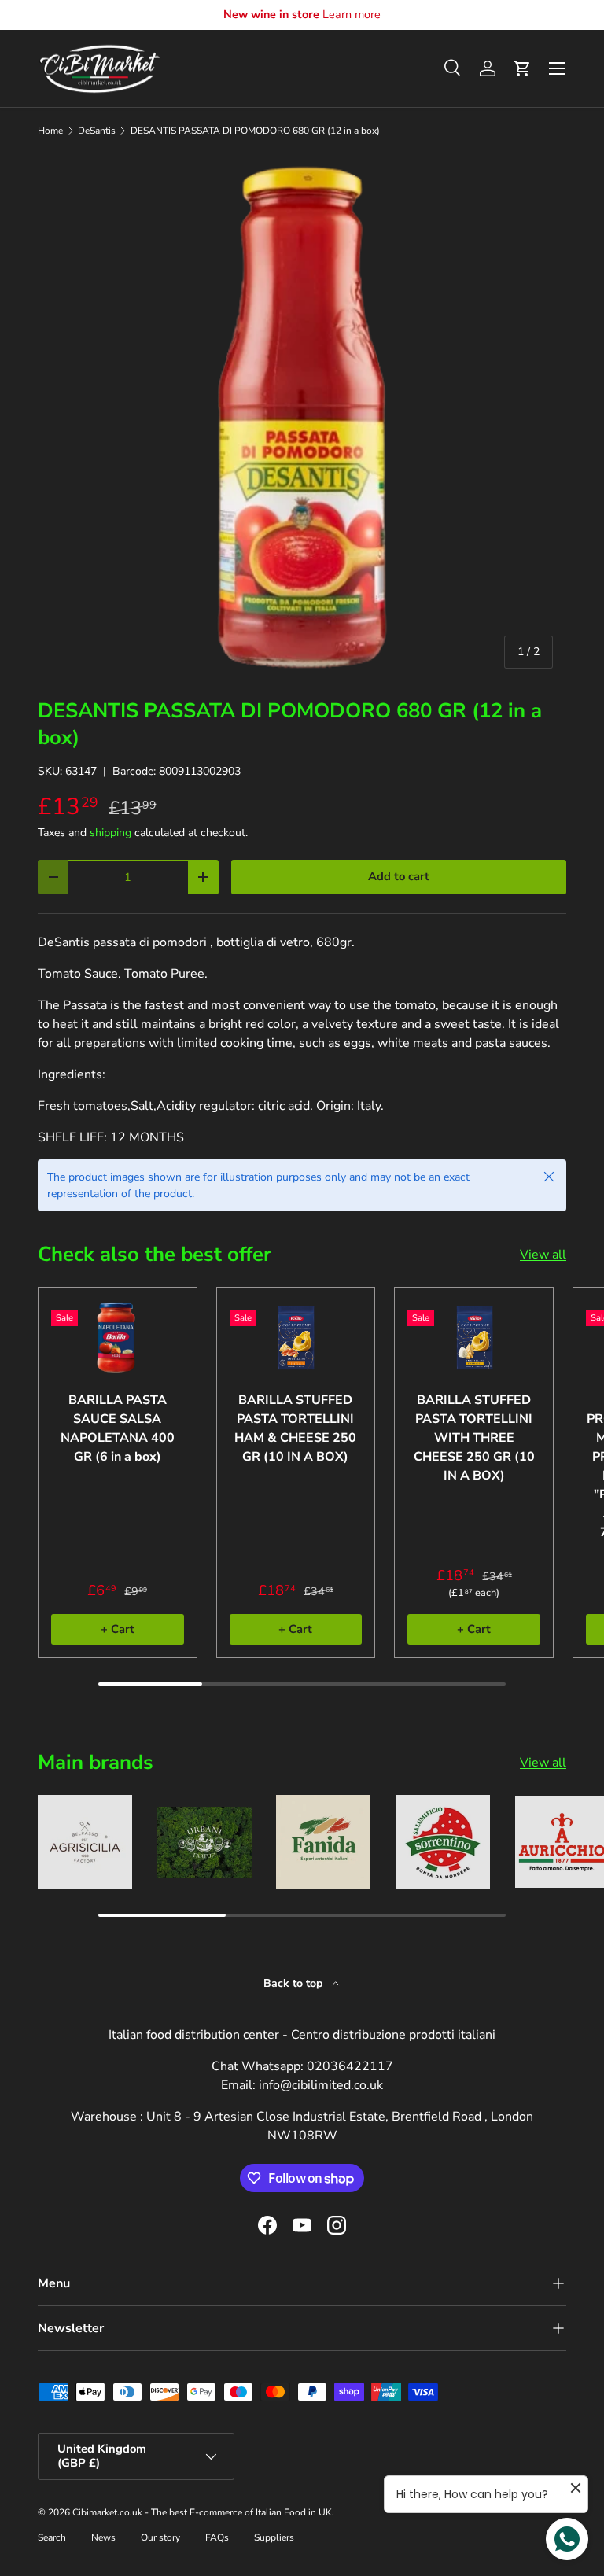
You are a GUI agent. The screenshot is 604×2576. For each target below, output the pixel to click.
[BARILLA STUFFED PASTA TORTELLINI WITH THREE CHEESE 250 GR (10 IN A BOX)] (474, 1338)
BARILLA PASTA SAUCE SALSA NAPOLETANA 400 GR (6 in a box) (118, 1428)
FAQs (217, 2537)
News (103, 2537)
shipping (110, 833)
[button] (522, 68)
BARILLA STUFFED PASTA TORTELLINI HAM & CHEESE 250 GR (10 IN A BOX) (295, 1428)
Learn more (352, 14)
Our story (160, 2537)
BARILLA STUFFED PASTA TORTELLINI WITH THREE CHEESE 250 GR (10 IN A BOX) (474, 1438)
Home (50, 131)
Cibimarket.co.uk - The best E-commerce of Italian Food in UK (202, 2512)
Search (52, 2537)
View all (543, 1255)
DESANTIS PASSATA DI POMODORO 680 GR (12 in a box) (255, 131)
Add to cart (399, 876)
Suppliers (274, 2537)
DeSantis (97, 131)
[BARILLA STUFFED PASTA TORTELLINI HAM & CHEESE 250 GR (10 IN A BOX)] (296, 1338)
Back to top (295, 1983)
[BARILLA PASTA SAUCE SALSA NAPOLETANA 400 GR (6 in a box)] (118, 1338)
